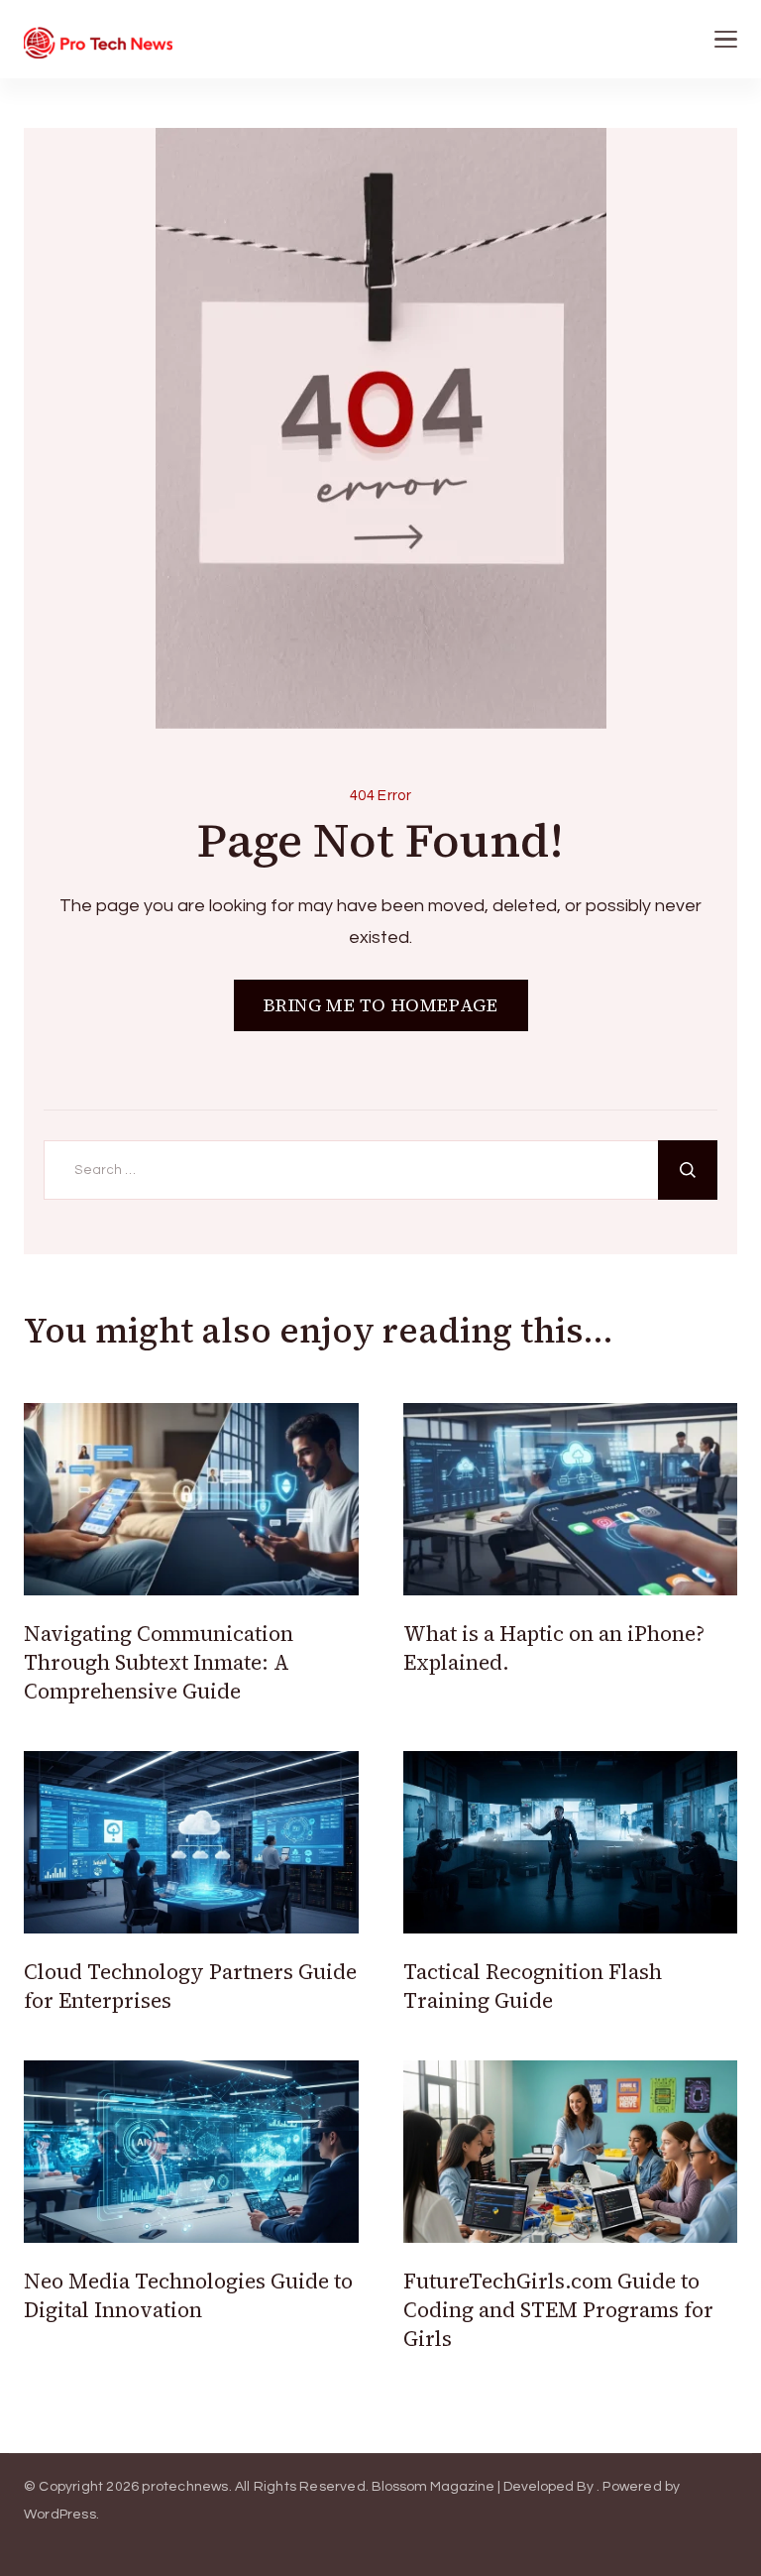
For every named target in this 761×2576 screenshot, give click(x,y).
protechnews (185, 2487)
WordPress (60, 2515)
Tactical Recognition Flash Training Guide (533, 1986)
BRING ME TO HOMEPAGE (381, 1005)
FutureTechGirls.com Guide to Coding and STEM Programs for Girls (558, 2310)
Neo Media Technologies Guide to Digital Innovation (188, 2295)
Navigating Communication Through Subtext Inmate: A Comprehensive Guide (159, 1663)
